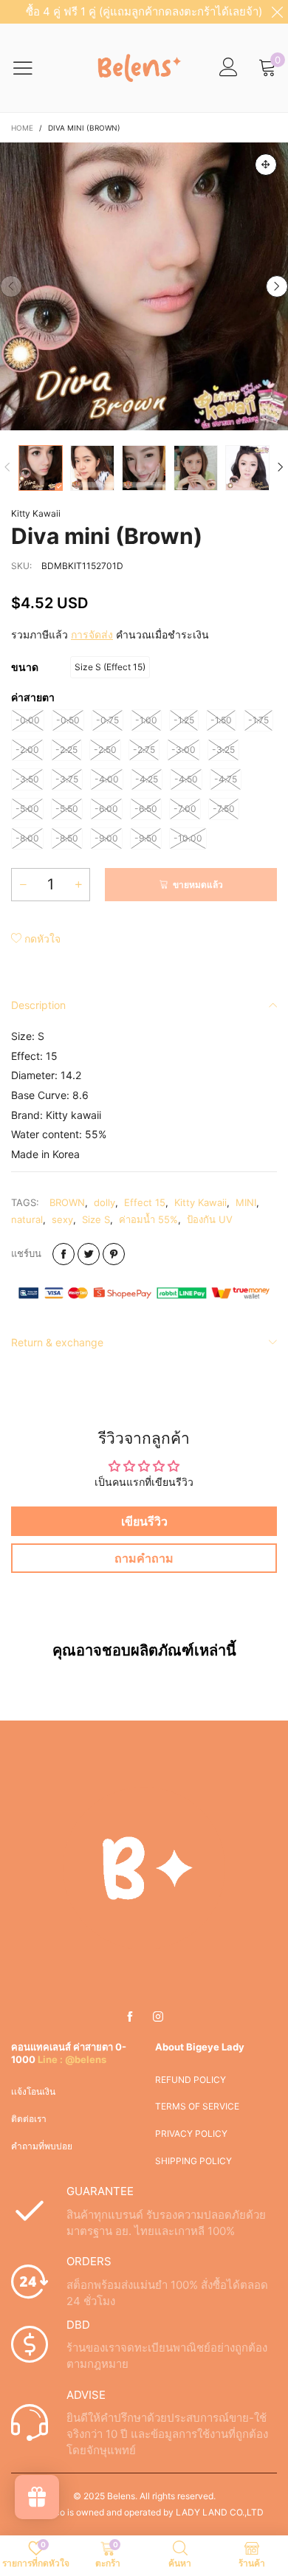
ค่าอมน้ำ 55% (148, 1219)
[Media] (266, 165)
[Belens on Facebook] (130, 2017)
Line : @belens (72, 2059)
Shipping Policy (193, 2161)
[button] (11, 286)
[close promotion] (277, 12)
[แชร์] (64, 1254)
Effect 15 (145, 1202)
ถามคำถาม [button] (144, 1558)
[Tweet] (89, 1254)
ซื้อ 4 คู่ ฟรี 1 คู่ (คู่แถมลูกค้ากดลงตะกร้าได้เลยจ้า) (144, 11)
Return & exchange (57, 1342)
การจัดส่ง (92, 634)
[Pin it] (114, 1254)
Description (38, 1005)
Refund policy (191, 2080)
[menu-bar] (32, 68)
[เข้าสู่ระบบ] (229, 68)
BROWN (67, 1202)
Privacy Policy (191, 2134)
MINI (246, 1202)
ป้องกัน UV (210, 1219)
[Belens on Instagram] (158, 2017)
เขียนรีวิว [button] (144, 1521)
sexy (62, 1219)
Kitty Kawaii (36, 513)
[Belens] (137, 68)
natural (27, 1219)
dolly (104, 1202)
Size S (96, 1219)
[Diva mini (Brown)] (144, 286)
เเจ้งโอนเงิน (33, 2091)
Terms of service (197, 2106)
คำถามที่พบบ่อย (42, 2146)
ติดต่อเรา (29, 2119)
